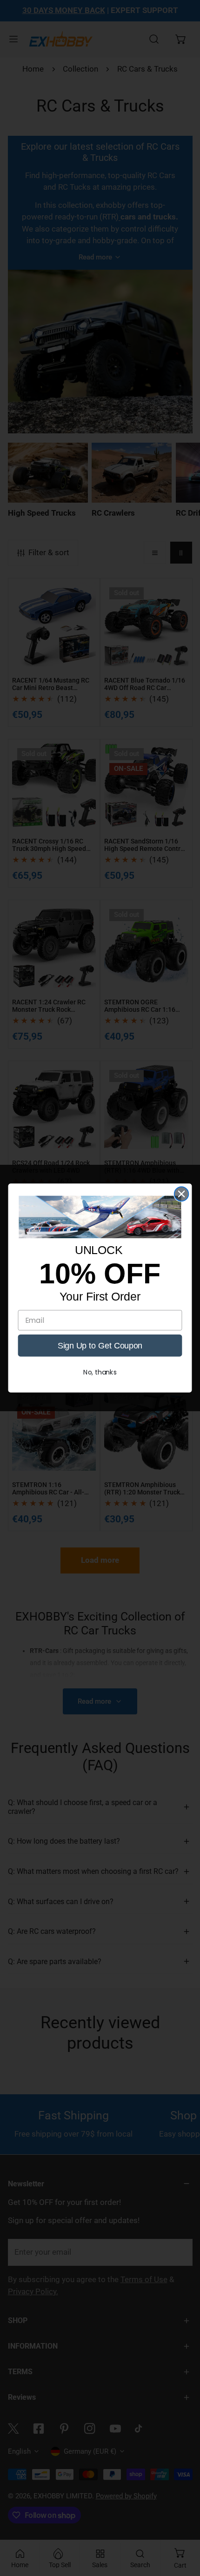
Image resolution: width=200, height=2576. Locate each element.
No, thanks (100, 1372)
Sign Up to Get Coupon (100, 1345)
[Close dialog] (182, 1194)
